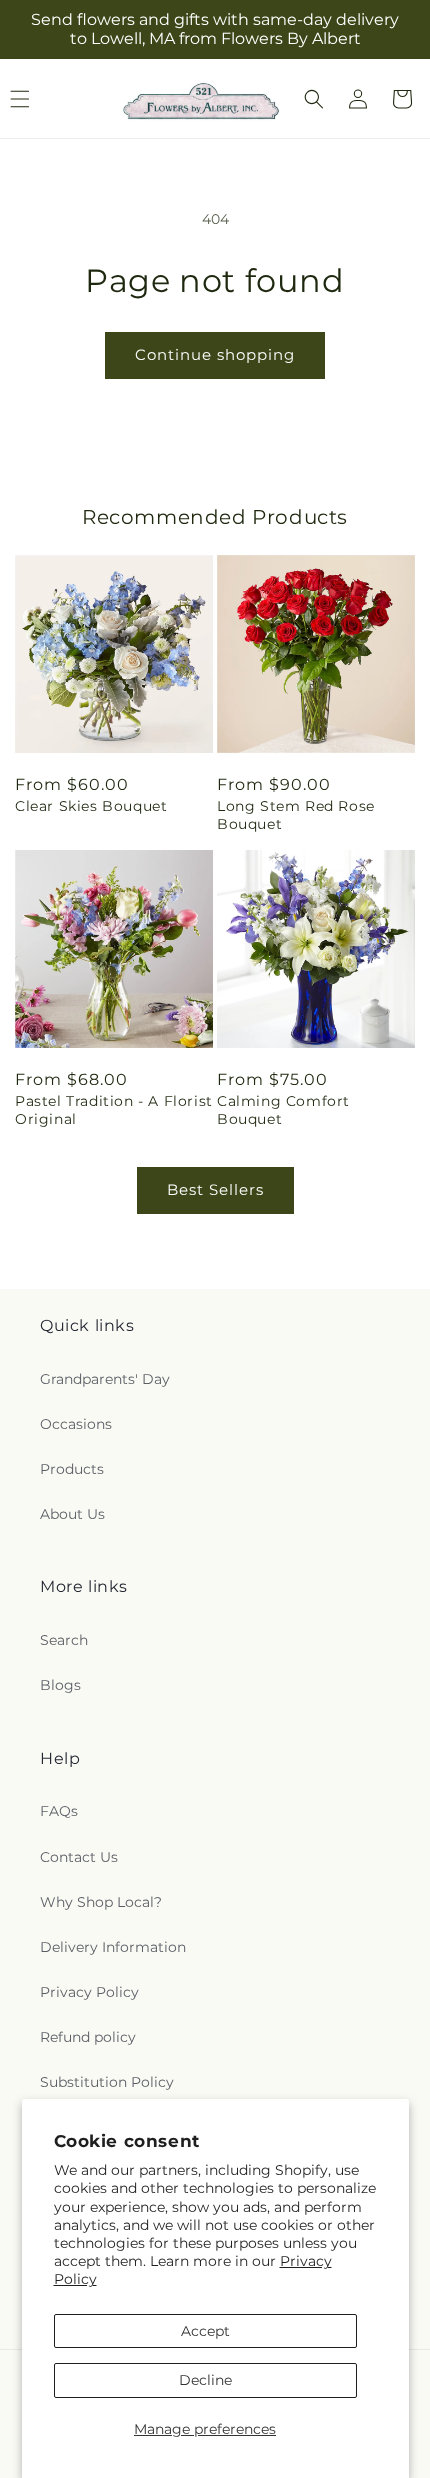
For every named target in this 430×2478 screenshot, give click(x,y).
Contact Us (79, 1857)
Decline (205, 2380)
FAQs (59, 1811)
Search (64, 1640)
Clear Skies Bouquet (91, 806)
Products (72, 1469)
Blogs (60, 1685)
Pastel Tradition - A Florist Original (114, 1110)
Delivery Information (113, 1947)
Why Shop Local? (101, 1902)
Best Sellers (215, 1189)
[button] (314, 99)
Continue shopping (215, 354)
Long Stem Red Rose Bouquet (296, 815)
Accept (205, 2331)
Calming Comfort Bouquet (283, 1110)
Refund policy (88, 2037)
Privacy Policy (89, 1992)
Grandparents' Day (105, 1379)
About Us (72, 1514)
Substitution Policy (107, 2082)
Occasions (76, 1424)
